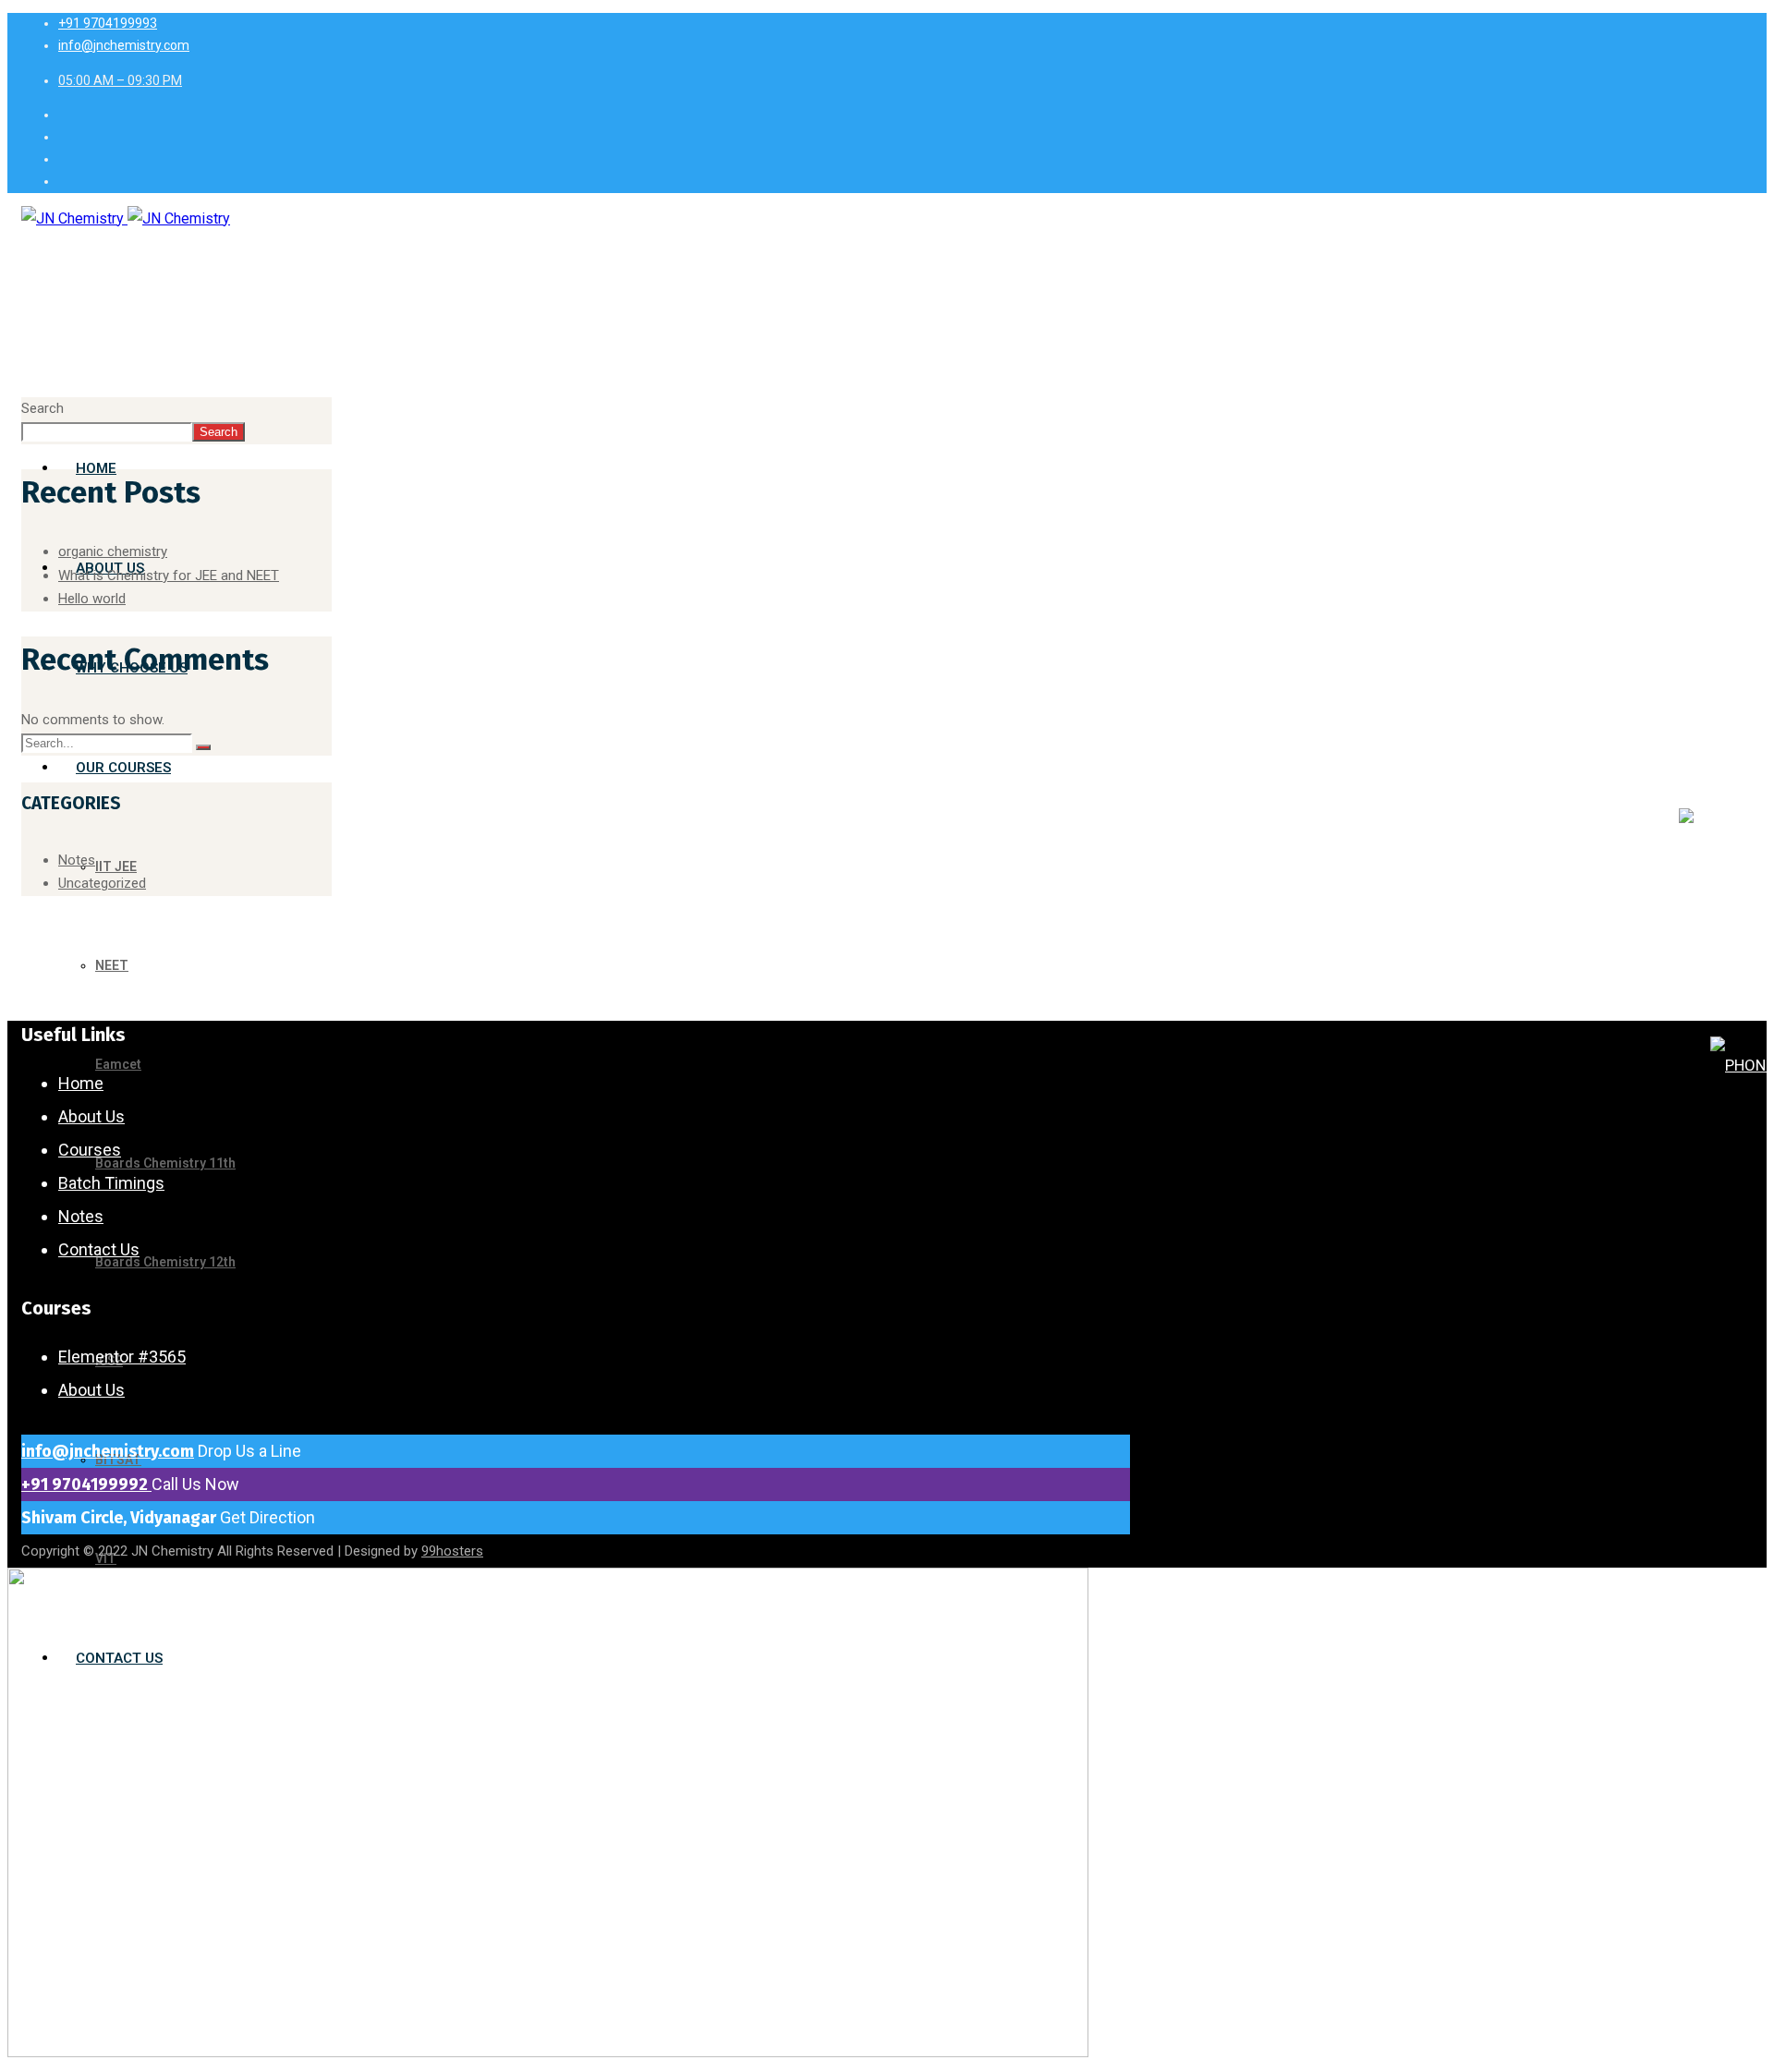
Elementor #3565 (122, 1357)
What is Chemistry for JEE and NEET (169, 576)
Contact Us (99, 1249)
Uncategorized (102, 883)
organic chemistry (113, 551)
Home (81, 1083)
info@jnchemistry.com (108, 1451)
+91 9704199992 (86, 1484)
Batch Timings (111, 1183)
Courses (90, 1150)
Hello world (92, 599)
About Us (91, 1116)
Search (43, 408)
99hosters (452, 1551)
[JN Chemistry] (126, 218)
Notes (77, 860)
